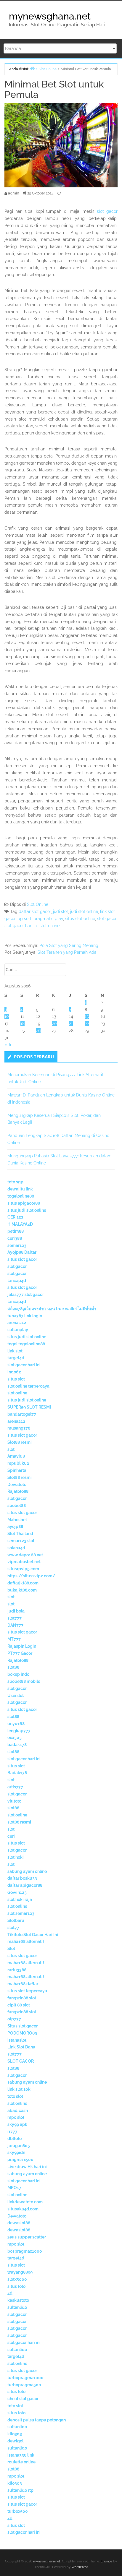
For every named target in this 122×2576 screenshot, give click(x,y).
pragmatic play (48, 919)
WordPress (80, 2567)
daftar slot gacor (35, 911)
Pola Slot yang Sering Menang (69, 945)
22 (87, 1023)
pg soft (24, 919)
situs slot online (80, 919)
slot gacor (107, 211)
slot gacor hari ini (21, 926)
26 (38, 1031)
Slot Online (38, 904)
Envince (106, 2561)
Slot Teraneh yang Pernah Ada (67, 952)
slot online (50, 926)
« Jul (9, 1045)
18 (23, 1023)
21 (71, 1023)
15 (87, 1016)
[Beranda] (32, 68)
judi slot (61, 911)
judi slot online (84, 911)
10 (7, 1016)
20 (54, 1023)
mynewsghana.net (50, 16)
